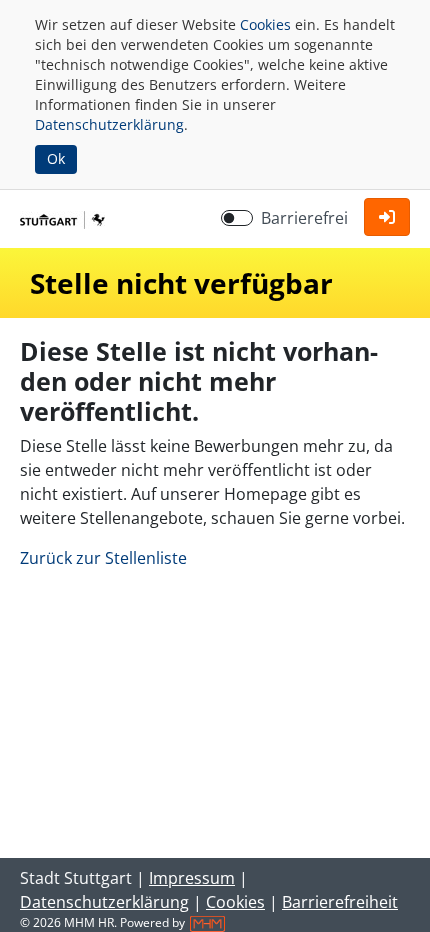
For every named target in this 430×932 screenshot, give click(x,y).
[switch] (237, 218)
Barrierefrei (304, 218)
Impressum (192, 878)
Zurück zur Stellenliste (103, 558)
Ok (56, 158)
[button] (387, 217)
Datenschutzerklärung (109, 124)
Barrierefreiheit (340, 902)
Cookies (265, 24)
